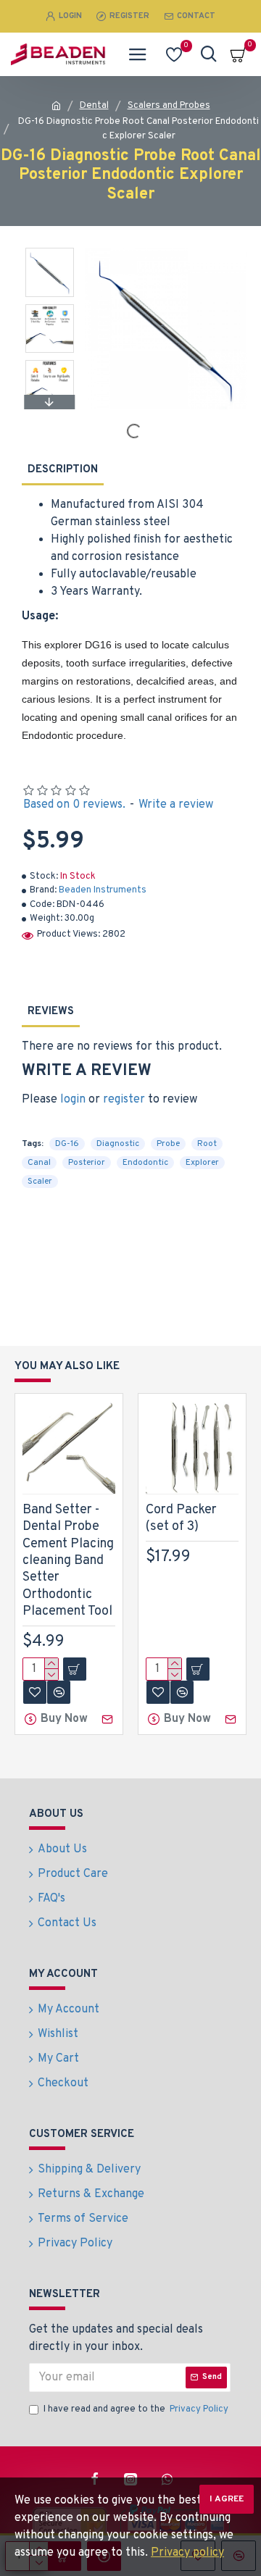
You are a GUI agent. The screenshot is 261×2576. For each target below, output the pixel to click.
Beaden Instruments (103, 890)
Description (63, 470)
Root (207, 1144)
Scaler (40, 1182)
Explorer (202, 1163)
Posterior (87, 1163)
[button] (50, 251)
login (73, 1100)
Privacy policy (187, 2553)
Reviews (51, 1012)
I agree (227, 2499)
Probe (168, 1144)
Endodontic (145, 1163)
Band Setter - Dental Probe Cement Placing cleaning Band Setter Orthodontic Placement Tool (68, 1561)
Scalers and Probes (169, 106)
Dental (94, 106)
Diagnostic (118, 1144)
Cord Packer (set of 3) (181, 1518)
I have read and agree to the (136, 2409)
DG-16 (67, 1144)
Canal (39, 1163)
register (124, 1100)
